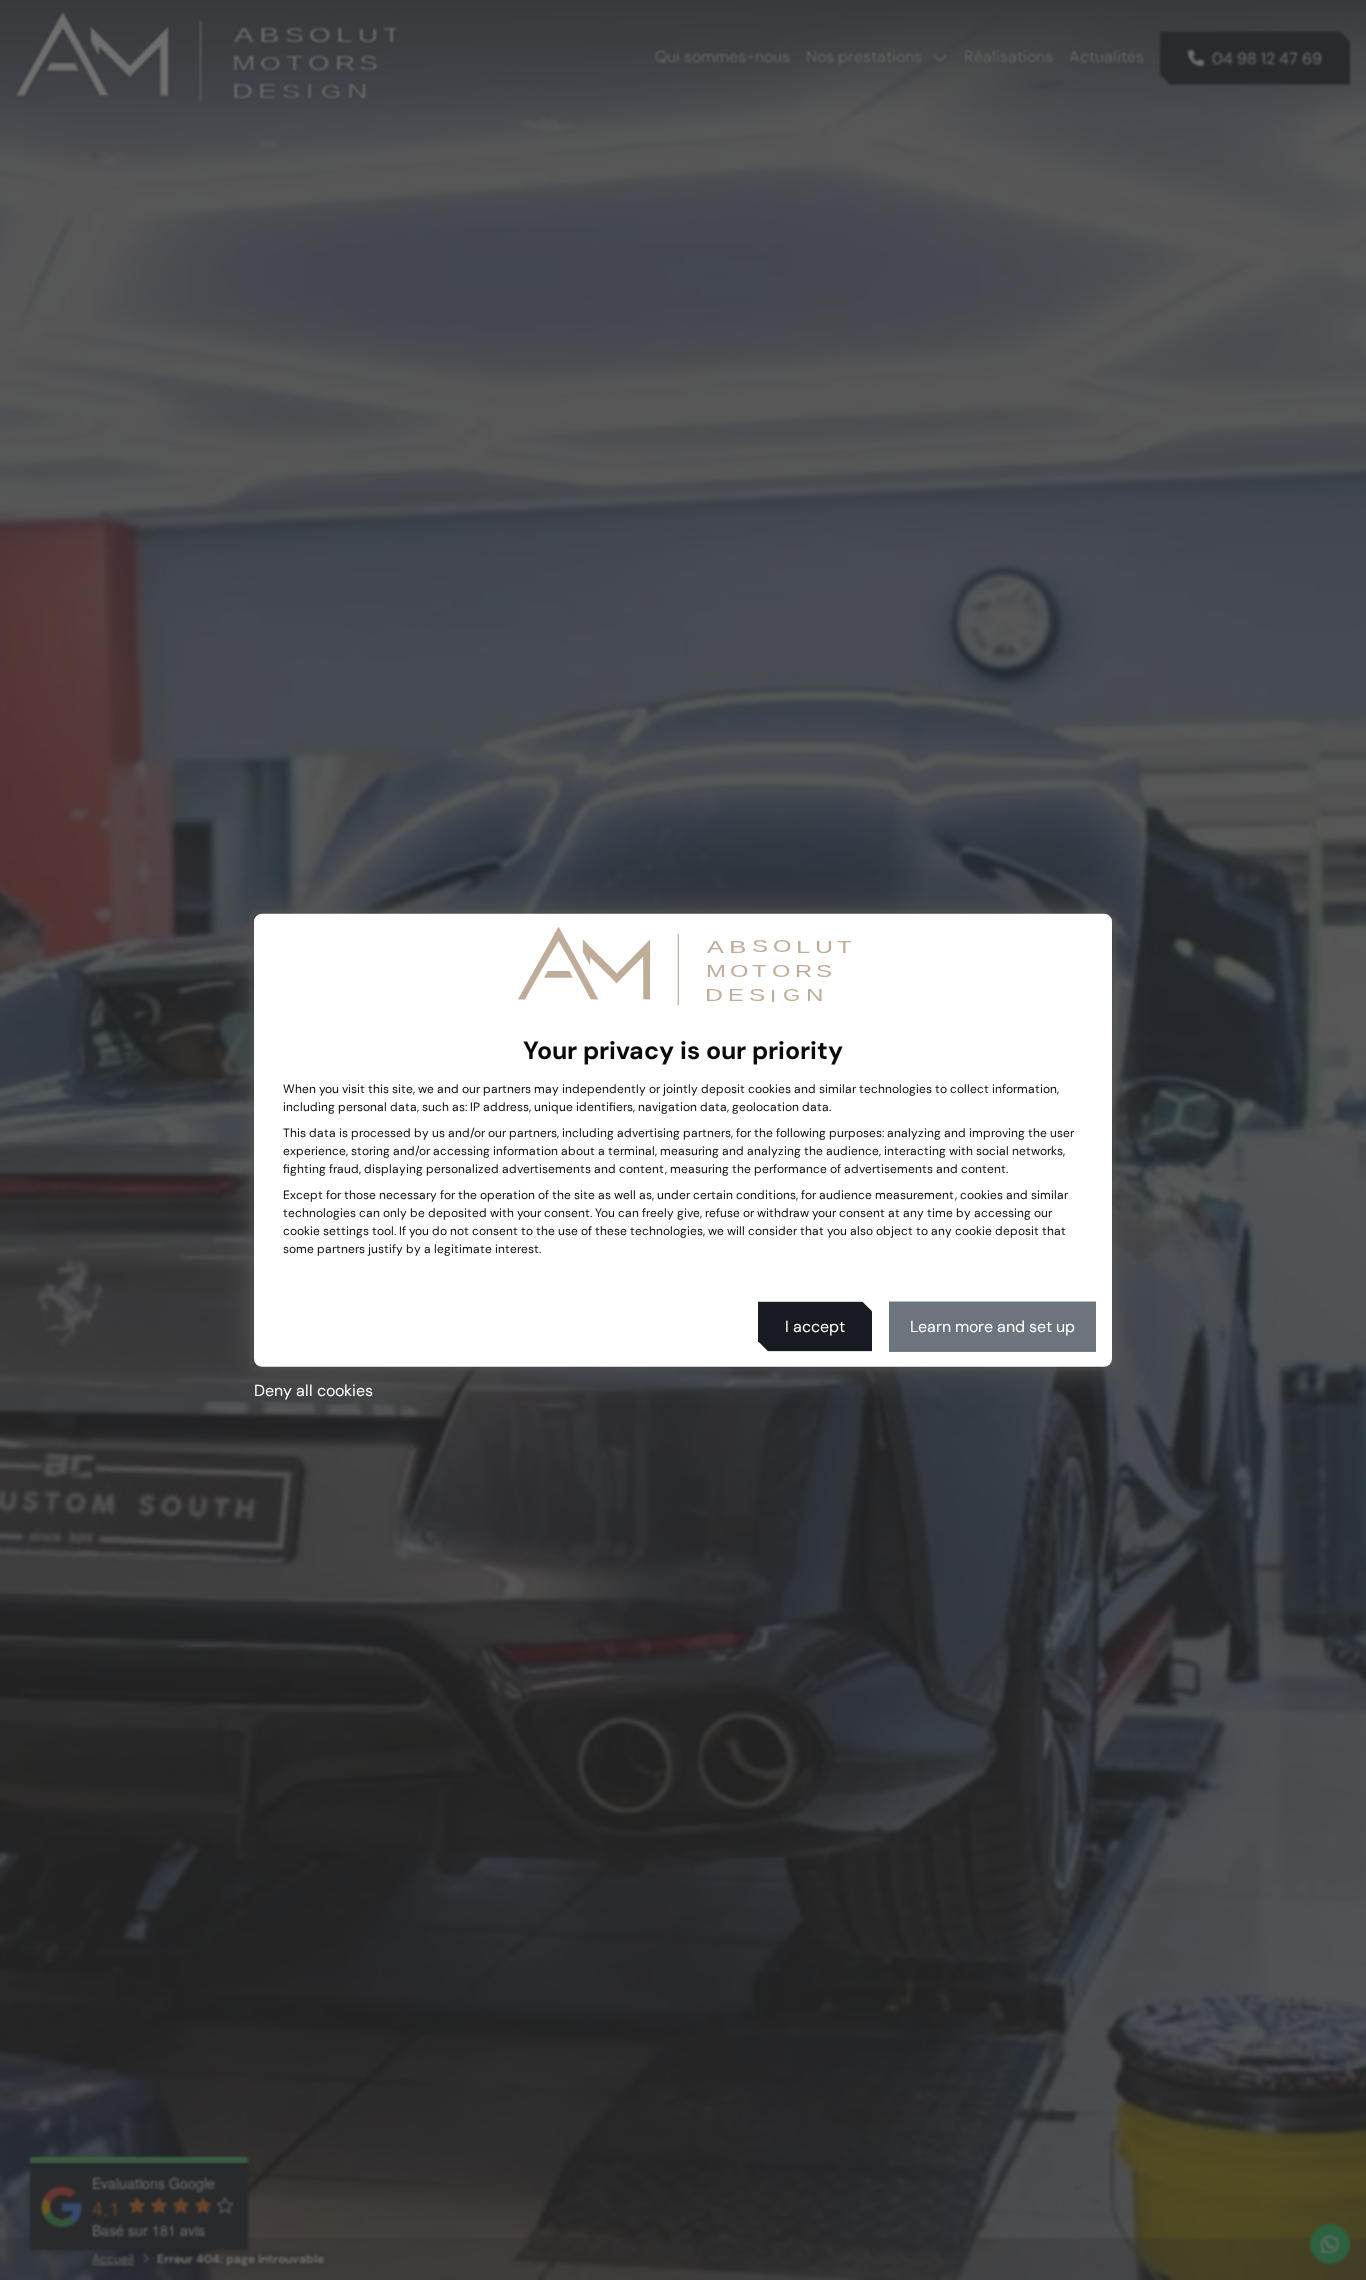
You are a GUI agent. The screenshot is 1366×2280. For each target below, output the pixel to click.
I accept (815, 1325)
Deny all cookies (313, 1389)
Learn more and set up (992, 1325)
